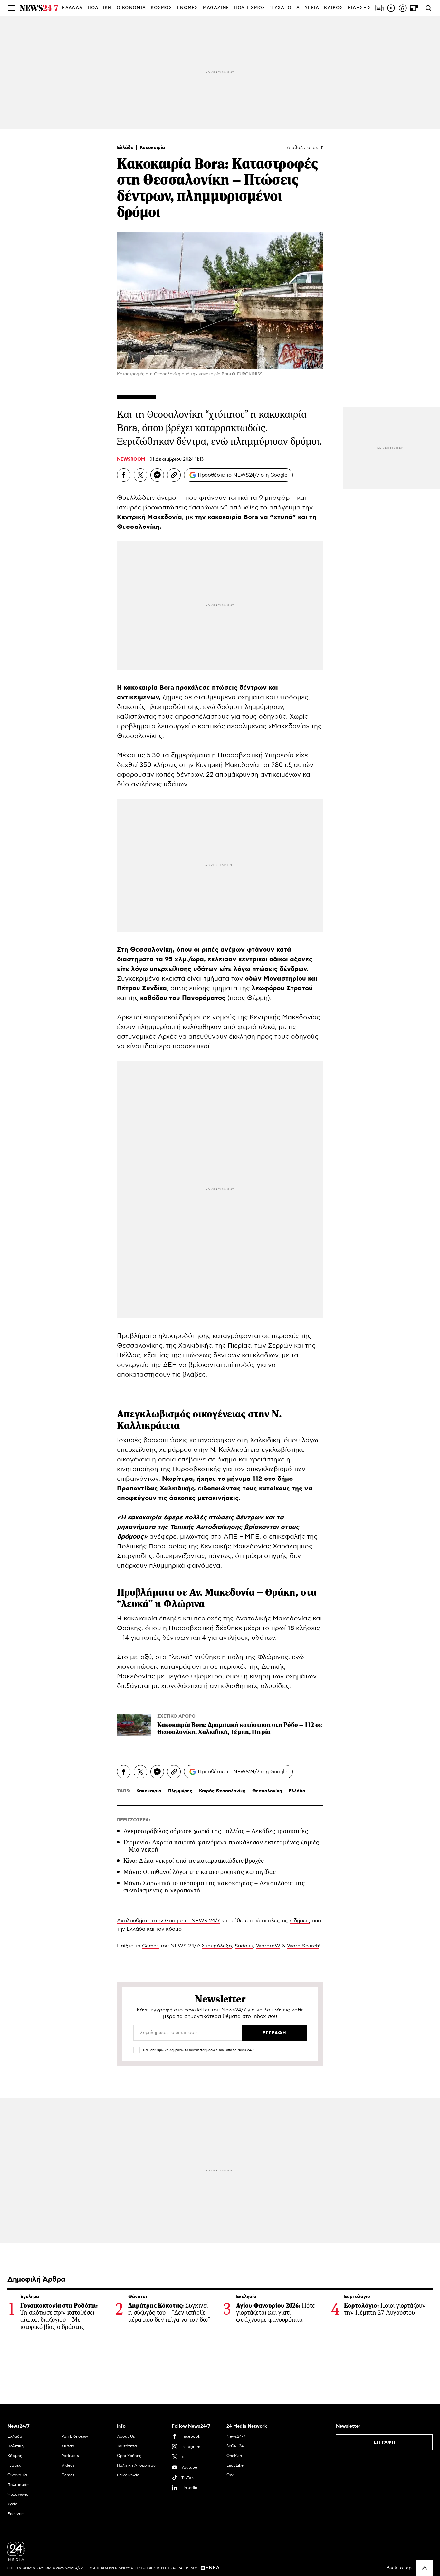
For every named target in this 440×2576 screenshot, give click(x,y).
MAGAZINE (216, 8)
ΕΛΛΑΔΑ (72, 8)
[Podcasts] (403, 8)
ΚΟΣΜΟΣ (162, 8)
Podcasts (70, 2456)
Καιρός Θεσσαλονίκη (222, 1791)
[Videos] (391, 8)
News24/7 (236, 2436)
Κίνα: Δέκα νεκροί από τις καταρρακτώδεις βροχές (194, 1861)
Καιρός (334, 8)
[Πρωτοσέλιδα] (379, 8)
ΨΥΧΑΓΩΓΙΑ (285, 8)
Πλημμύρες (180, 1791)
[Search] (428, 8)
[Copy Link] (174, 475)
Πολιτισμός (18, 2485)
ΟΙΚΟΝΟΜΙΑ (131, 8)
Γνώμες (14, 2465)
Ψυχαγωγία (18, 2494)
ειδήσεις (300, 1921)
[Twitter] (140, 475)
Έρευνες (15, 2514)
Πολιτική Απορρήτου (136, 2465)
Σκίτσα (68, 2446)
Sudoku (244, 1946)
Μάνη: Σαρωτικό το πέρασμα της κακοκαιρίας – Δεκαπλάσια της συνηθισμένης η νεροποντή (214, 1887)
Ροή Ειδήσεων (75, 2436)
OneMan (234, 2456)
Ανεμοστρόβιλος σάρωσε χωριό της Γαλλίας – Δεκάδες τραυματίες (216, 1831)
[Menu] (12, 8)
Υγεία (13, 2504)
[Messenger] (157, 475)
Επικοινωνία (128, 2475)
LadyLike (235, 2465)
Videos (68, 2465)
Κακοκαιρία (152, 148)
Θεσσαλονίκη (267, 1791)
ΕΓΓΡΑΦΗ (384, 2442)
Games (150, 1946)
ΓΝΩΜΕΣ (188, 8)
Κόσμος (15, 2456)
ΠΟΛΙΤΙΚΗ (100, 8)
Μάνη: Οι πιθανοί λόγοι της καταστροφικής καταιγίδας (200, 1872)
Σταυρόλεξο (217, 1946)
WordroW (268, 1946)
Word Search (303, 1946)
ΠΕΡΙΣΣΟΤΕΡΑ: (134, 1820)
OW (230, 2475)
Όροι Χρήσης (129, 2456)
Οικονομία (17, 2475)
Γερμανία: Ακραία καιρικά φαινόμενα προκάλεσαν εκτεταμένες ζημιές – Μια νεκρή (221, 1846)
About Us (126, 2436)
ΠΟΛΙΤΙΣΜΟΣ (250, 8)
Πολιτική (15, 2446)
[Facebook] (124, 475)
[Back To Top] (425, 2568)
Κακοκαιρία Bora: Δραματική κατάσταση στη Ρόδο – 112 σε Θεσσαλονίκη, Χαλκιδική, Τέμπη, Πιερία (240, 1728)
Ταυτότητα (127, 2446)
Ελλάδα (126, 148)
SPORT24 (235, 2446)
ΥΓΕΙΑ (312, 8)
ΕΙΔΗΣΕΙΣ (359, 8)
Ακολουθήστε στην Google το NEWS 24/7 (168, 1921)
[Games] (414, 8)
